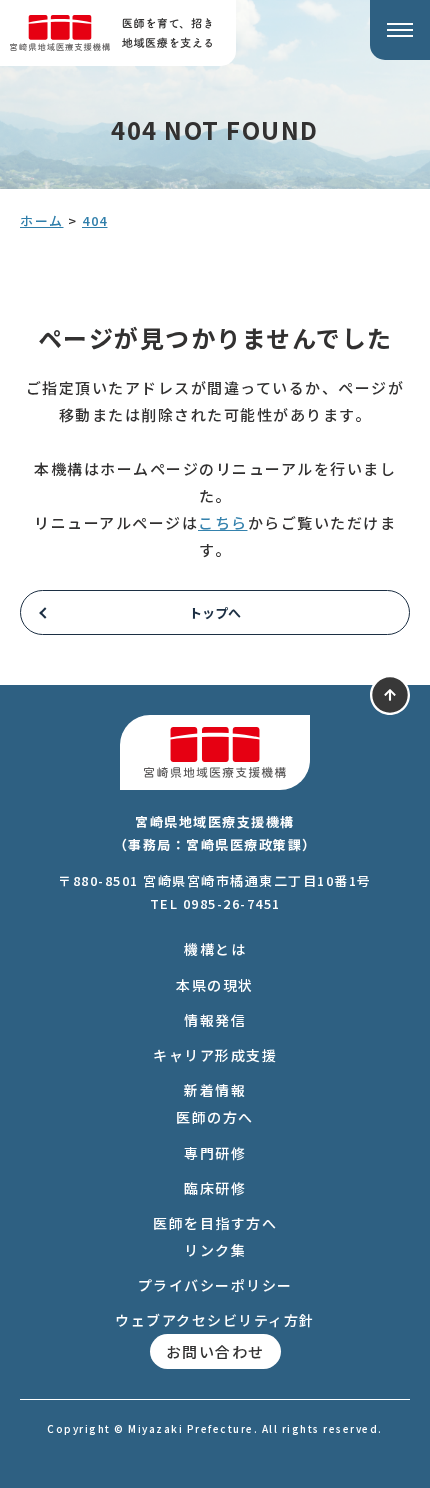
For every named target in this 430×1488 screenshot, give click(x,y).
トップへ (215, 612)
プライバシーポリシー (215, 1285)
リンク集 (215, 1250)
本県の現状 (215, 985)
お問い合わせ (215, 1351)
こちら (223, 522)
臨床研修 (215, 1188)
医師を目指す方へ (215, 1223)
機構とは (215, 949)
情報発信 (215, 1020)
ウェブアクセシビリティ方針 (215, 1320)
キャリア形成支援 (215, 1055)
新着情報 (215, 1090)
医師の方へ (215, 1117)
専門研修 (215, 1153)
